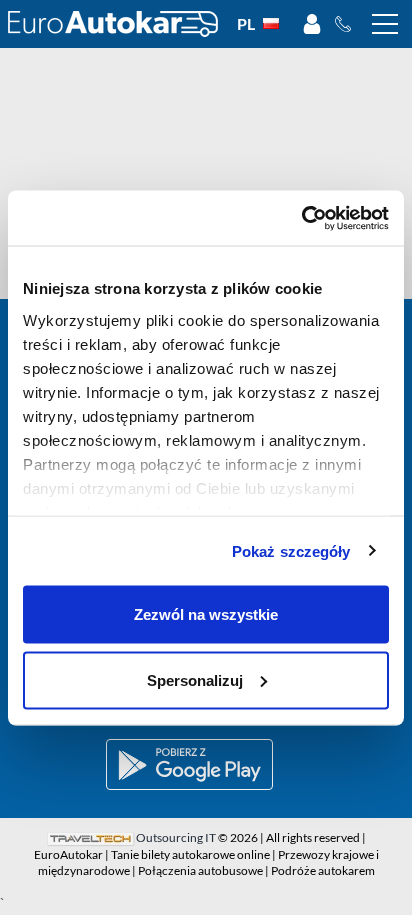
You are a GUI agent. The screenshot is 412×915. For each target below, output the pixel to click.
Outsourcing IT (176, 837)
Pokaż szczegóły (291, 550)
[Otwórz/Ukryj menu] (385, 24)
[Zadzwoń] (348, 24)
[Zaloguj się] (312, 24)
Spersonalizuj (195, 679)
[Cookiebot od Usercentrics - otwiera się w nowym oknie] (301, 218)
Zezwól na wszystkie (206, 614)
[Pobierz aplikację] (206, 764)
